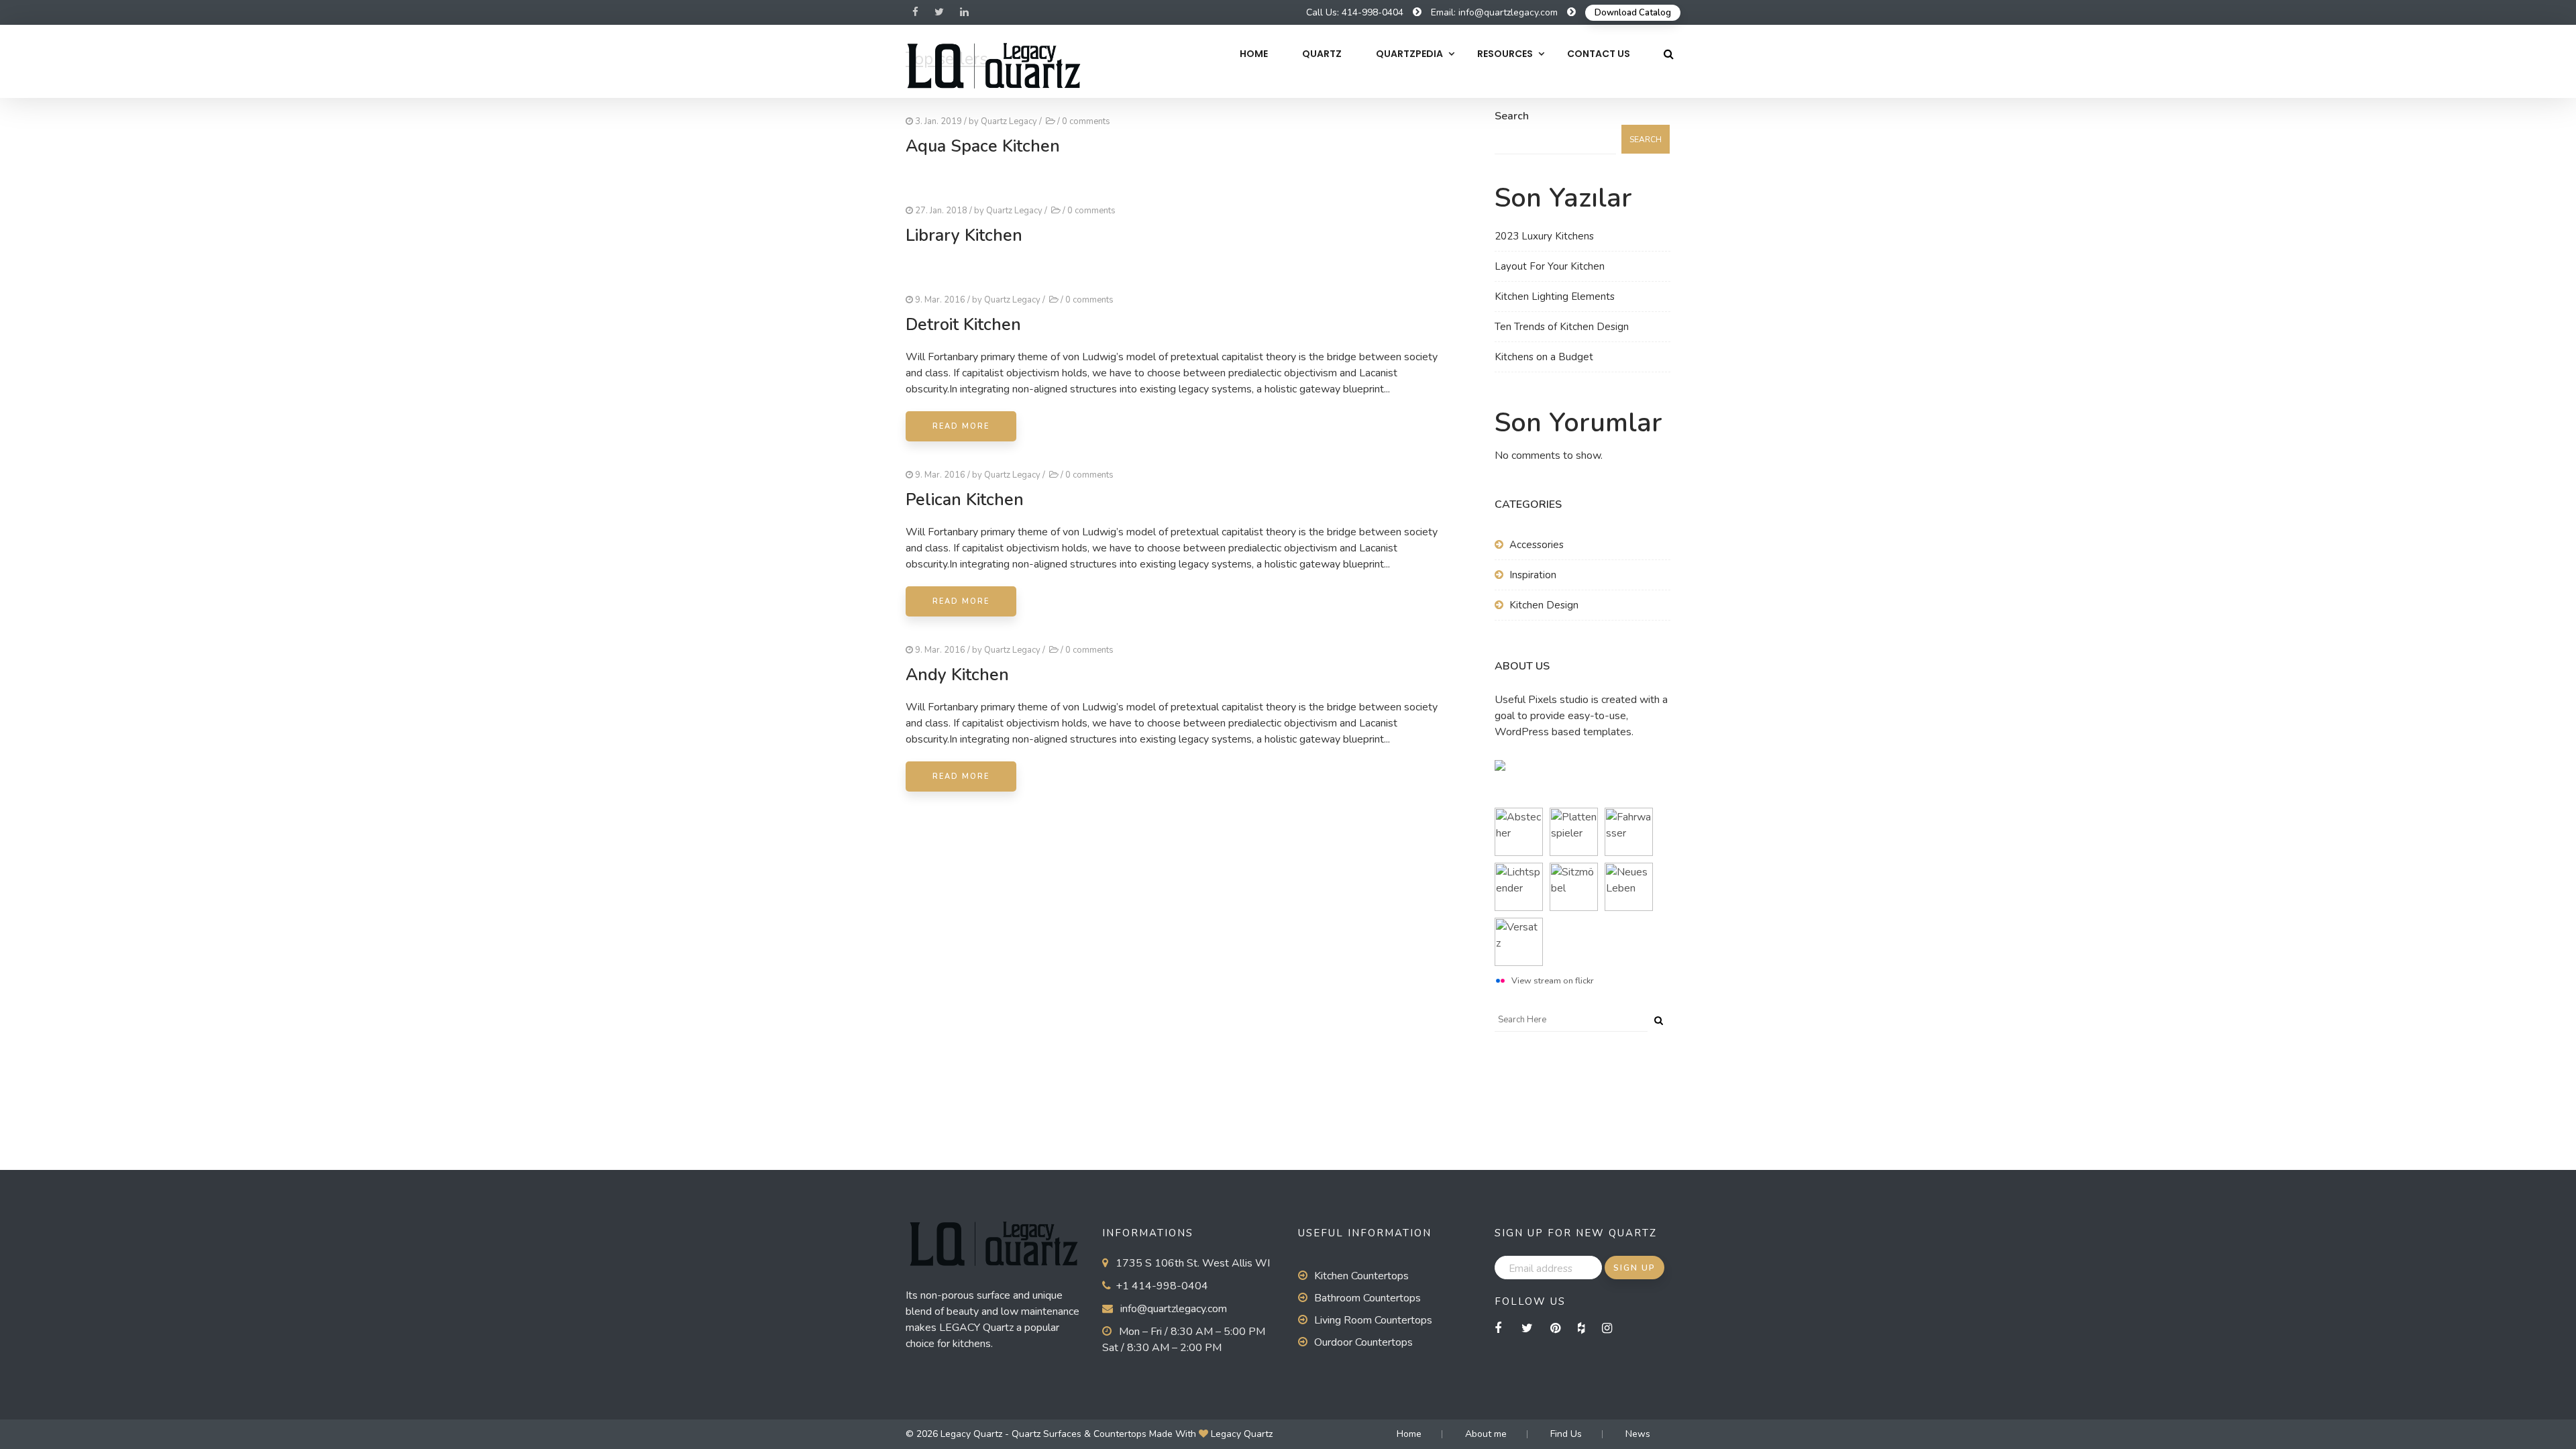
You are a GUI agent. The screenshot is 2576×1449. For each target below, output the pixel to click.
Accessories (1537, 545)
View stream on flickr (1553, 981)
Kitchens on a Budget (1544, 357)
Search (1512, 116)
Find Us (1566, 1434)
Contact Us (1599, 54)
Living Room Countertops (1373, 1320)
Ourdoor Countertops (1363, 1342)
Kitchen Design (1544, 605)
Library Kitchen (964, 235)
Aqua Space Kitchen (983, 146)
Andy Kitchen (957, 675)
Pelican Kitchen (965, 500)
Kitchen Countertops (1361, 1276)
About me (1486, 1434)
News (1638, 1434)
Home (1254, 54)
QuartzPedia (1409, 54)
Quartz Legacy (1009, 121)
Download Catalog (1633, 13)
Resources (1505, 54)
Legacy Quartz (1242, 1434)
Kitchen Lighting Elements (1555, 297)
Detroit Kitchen (963, 325)
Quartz (1322, 54)
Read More (961, 426)
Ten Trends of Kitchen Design (1562, 327)
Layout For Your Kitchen (1550, 266)
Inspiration (1533, 575)
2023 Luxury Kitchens (1544, 236)
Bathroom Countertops (1367, 1298)
